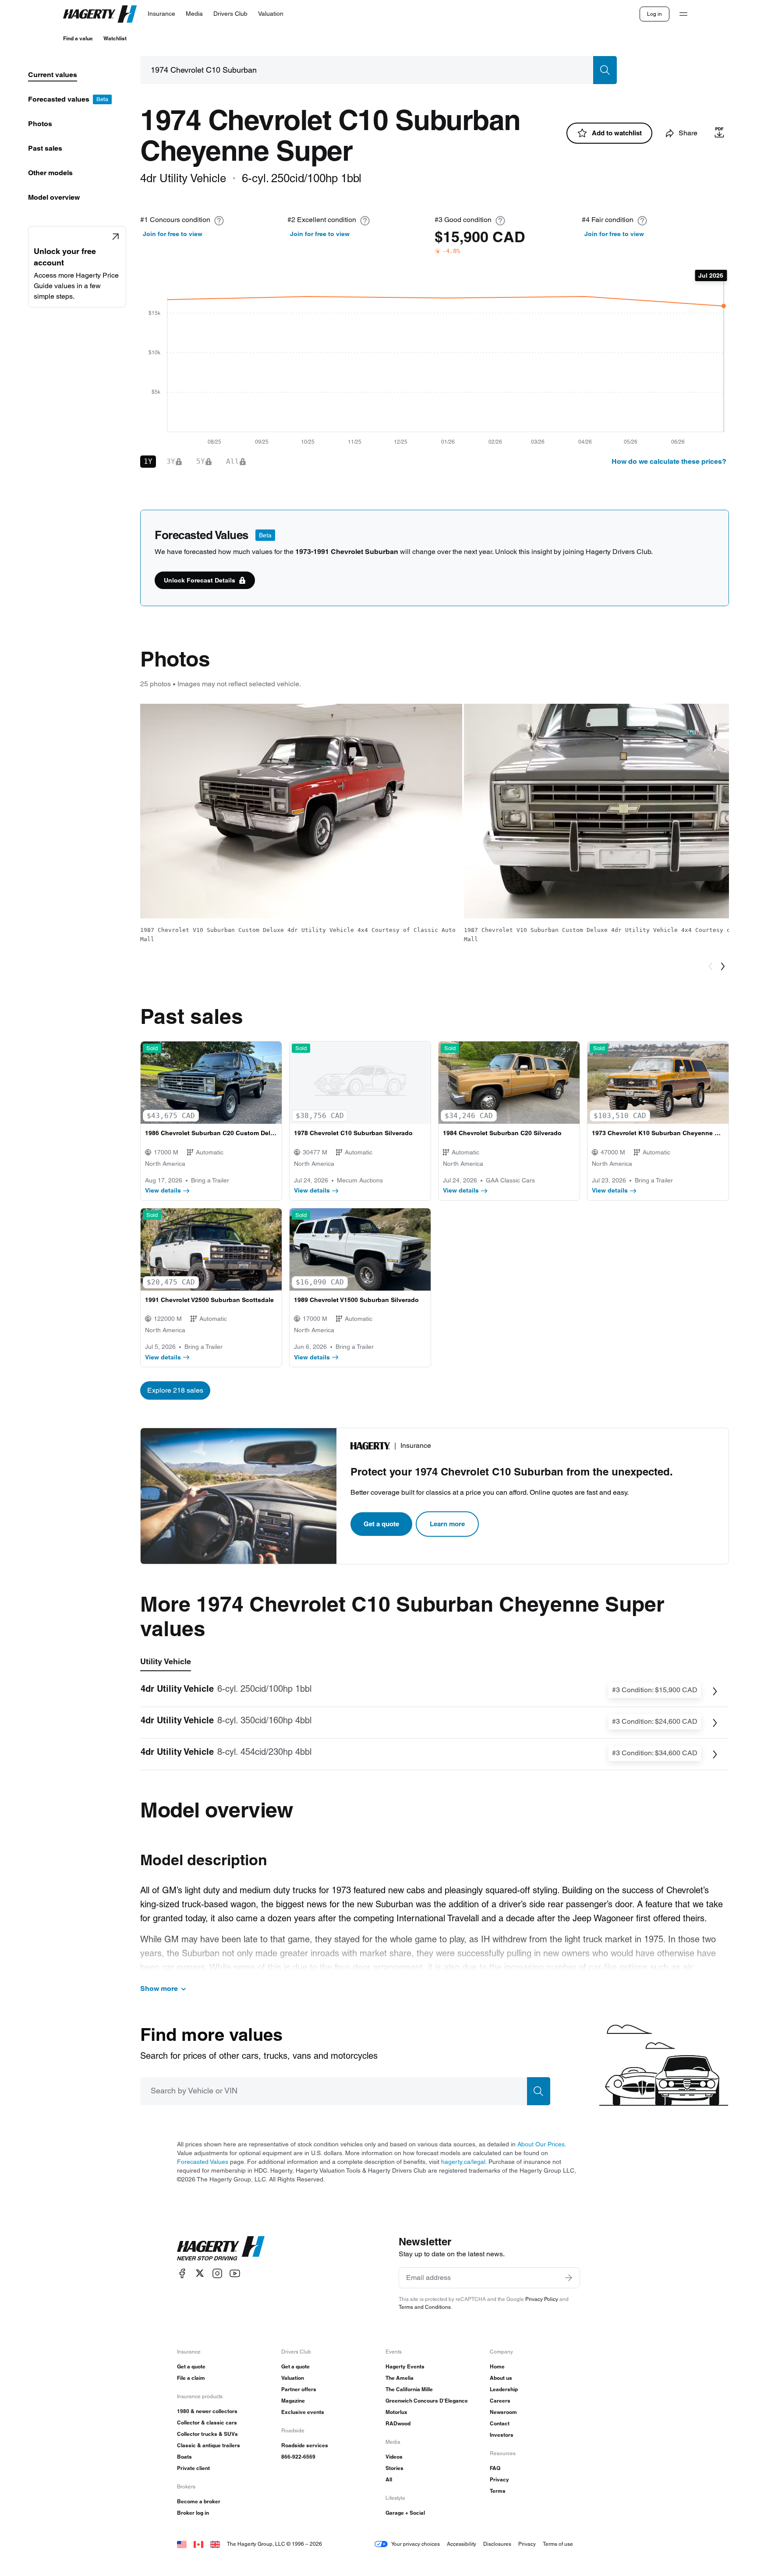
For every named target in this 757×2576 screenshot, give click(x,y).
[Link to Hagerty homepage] (221, 2248)
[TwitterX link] (200, 2273)
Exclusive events (303, 2412)
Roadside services (305, 2445)
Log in (654, 14)
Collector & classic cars (207, 2422)
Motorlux (396, 2412)
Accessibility (462, 2544)
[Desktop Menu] (683, 14)
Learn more (447, 1524)
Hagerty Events (405, 2366)
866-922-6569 (298, 2457)
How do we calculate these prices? (669, 461)
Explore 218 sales (175, 1390)
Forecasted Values (203, 2162)
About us (501, 2378)
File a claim (191, 2378)
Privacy (499, 2479)
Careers (500, 2401)
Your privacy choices (416, 2544)
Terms (498, 2491)
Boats (184, 2457)
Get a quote (381, 1524)
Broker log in (193, 2513)
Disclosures (497, 2544)
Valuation (293, 2378)
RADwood (398, 2423)
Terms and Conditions (425, 2307)
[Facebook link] (182, 2273)
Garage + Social (405, 2513)
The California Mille (409, 2389)
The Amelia (400, 2378)
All (389, 2479)
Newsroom (503, 2412)
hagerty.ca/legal (463, 2162)
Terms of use (558, 2544)
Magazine (293, 2401)
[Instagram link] (217, 2273)
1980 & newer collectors (207, 2411)
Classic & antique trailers (209, 2445)
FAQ (495, 2468)
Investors (502, 2435)
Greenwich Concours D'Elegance (427, 2401)
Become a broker (199, 2501)
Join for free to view (173, 234)
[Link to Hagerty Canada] (198, 2544)
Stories (394, 2468)
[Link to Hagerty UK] (215, 2544)
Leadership (504, 2389)
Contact (500, 2423)
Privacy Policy (542, 2299)
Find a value (78, 38)
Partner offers (299, 2389)
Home (497, 2366)
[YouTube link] (235, 2273)
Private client (193, 2468)
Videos (394, 2457)
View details (163, 1190)
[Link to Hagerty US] (182, 2544)
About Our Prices (541, 2144)
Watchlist (115, 38)
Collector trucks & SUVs (207, 2434)
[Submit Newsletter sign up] (569, 2278)
